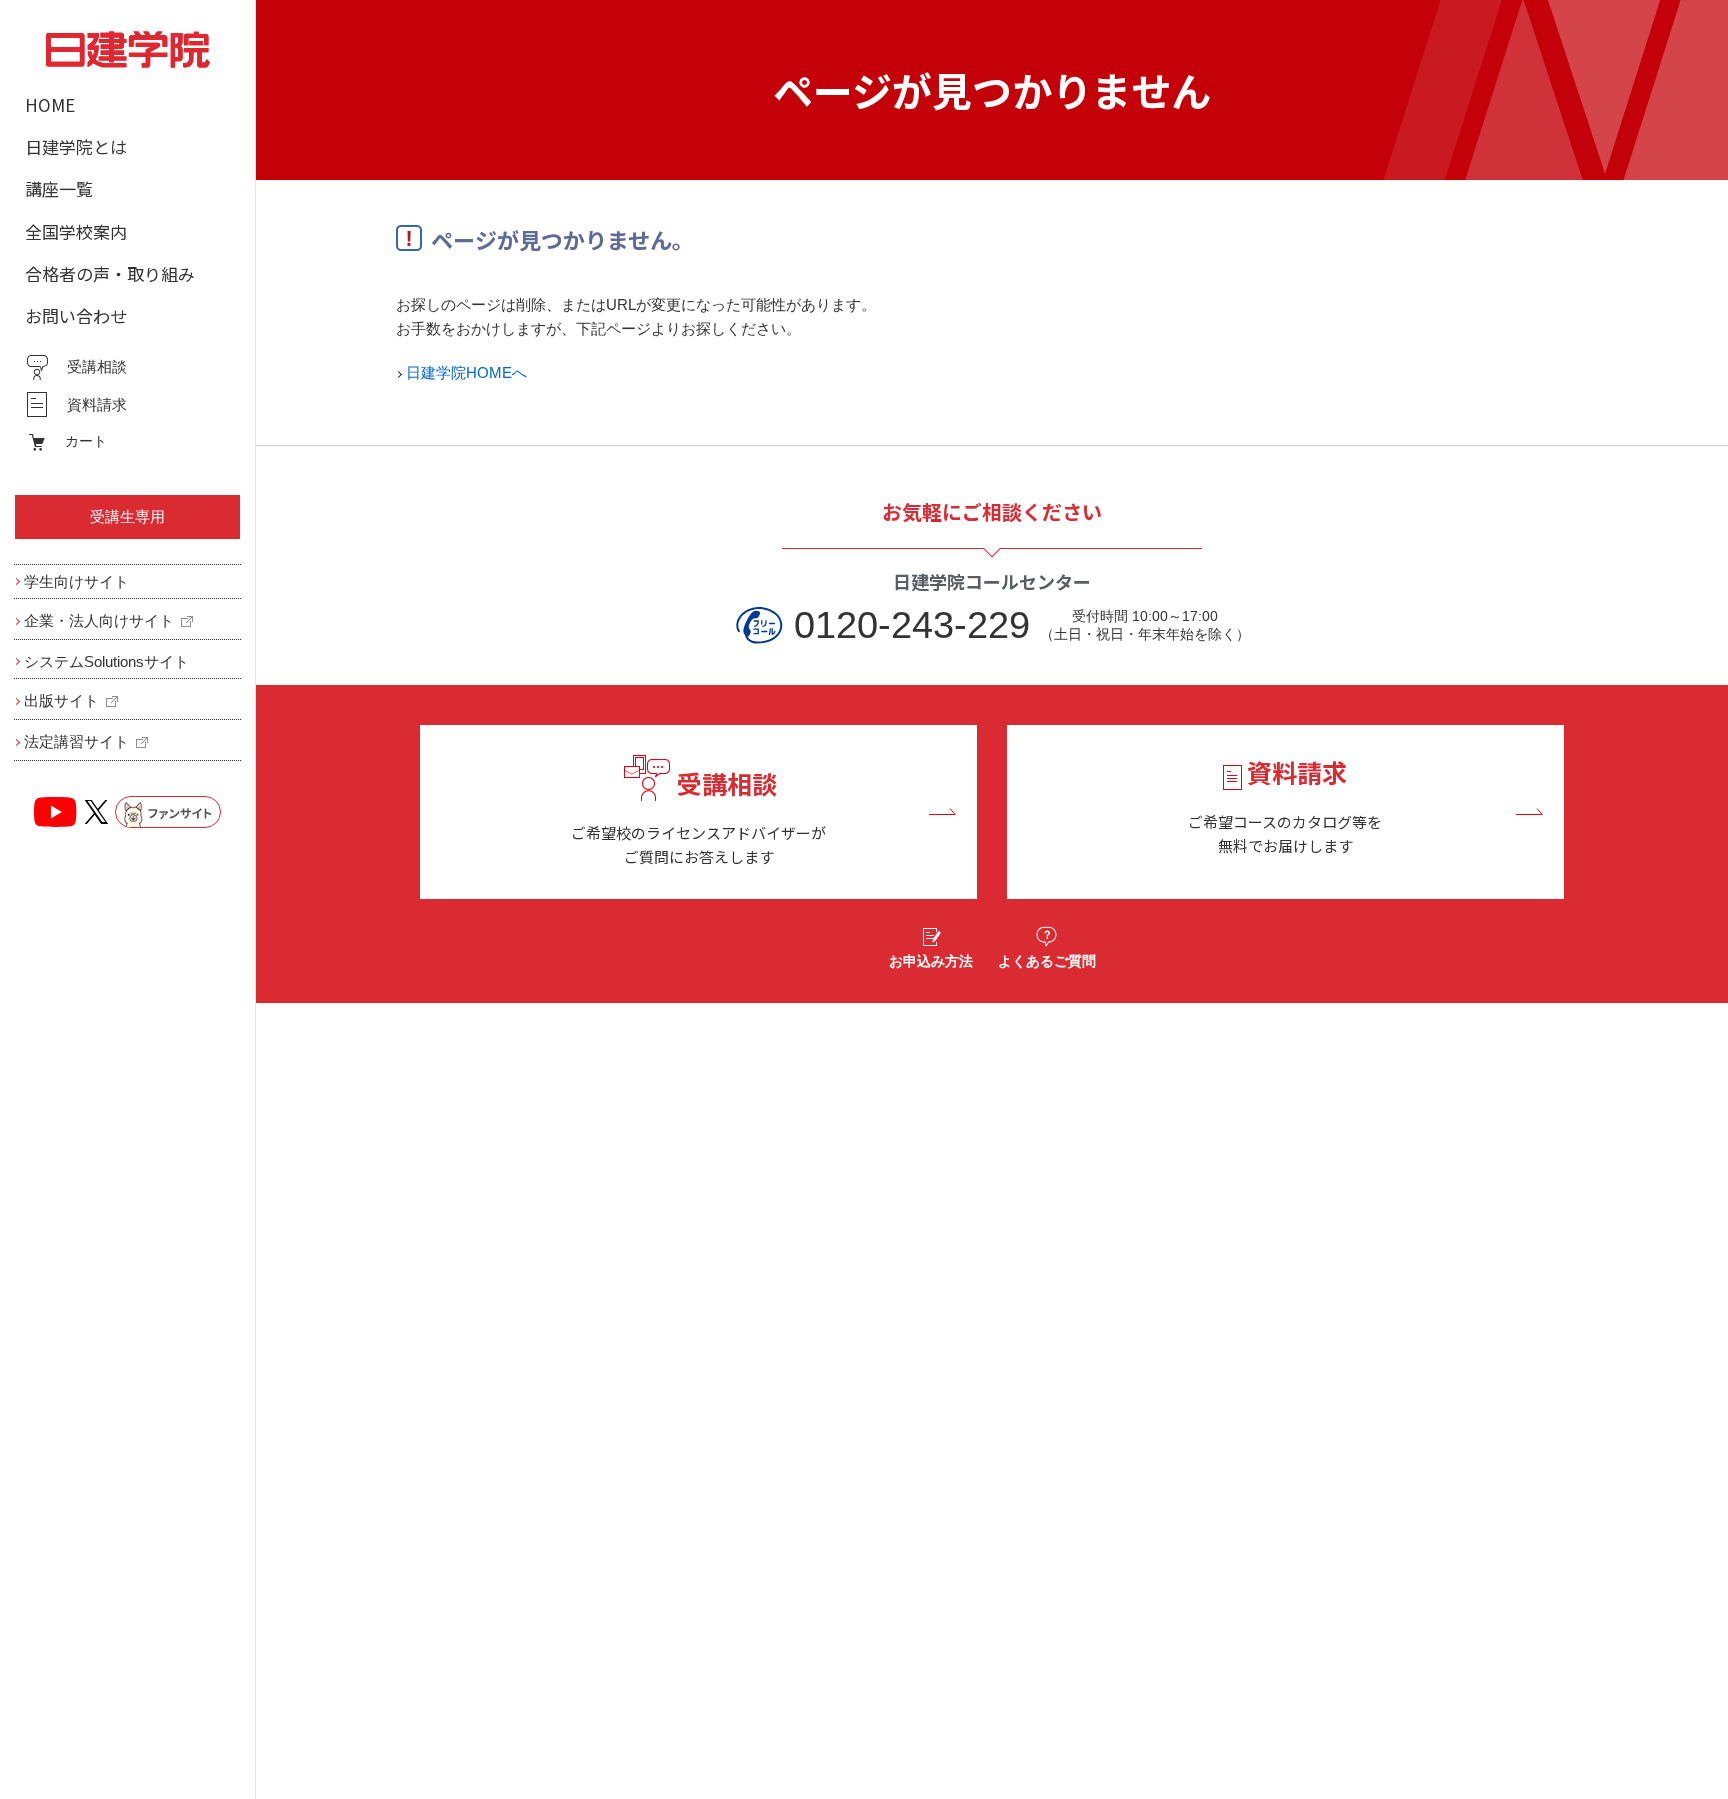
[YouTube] (56, 812)
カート (86, 441)
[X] (96, 812)
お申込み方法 (931, 961)
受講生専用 (127, 516)
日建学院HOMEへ (466, 372)
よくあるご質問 (1047, 961)
